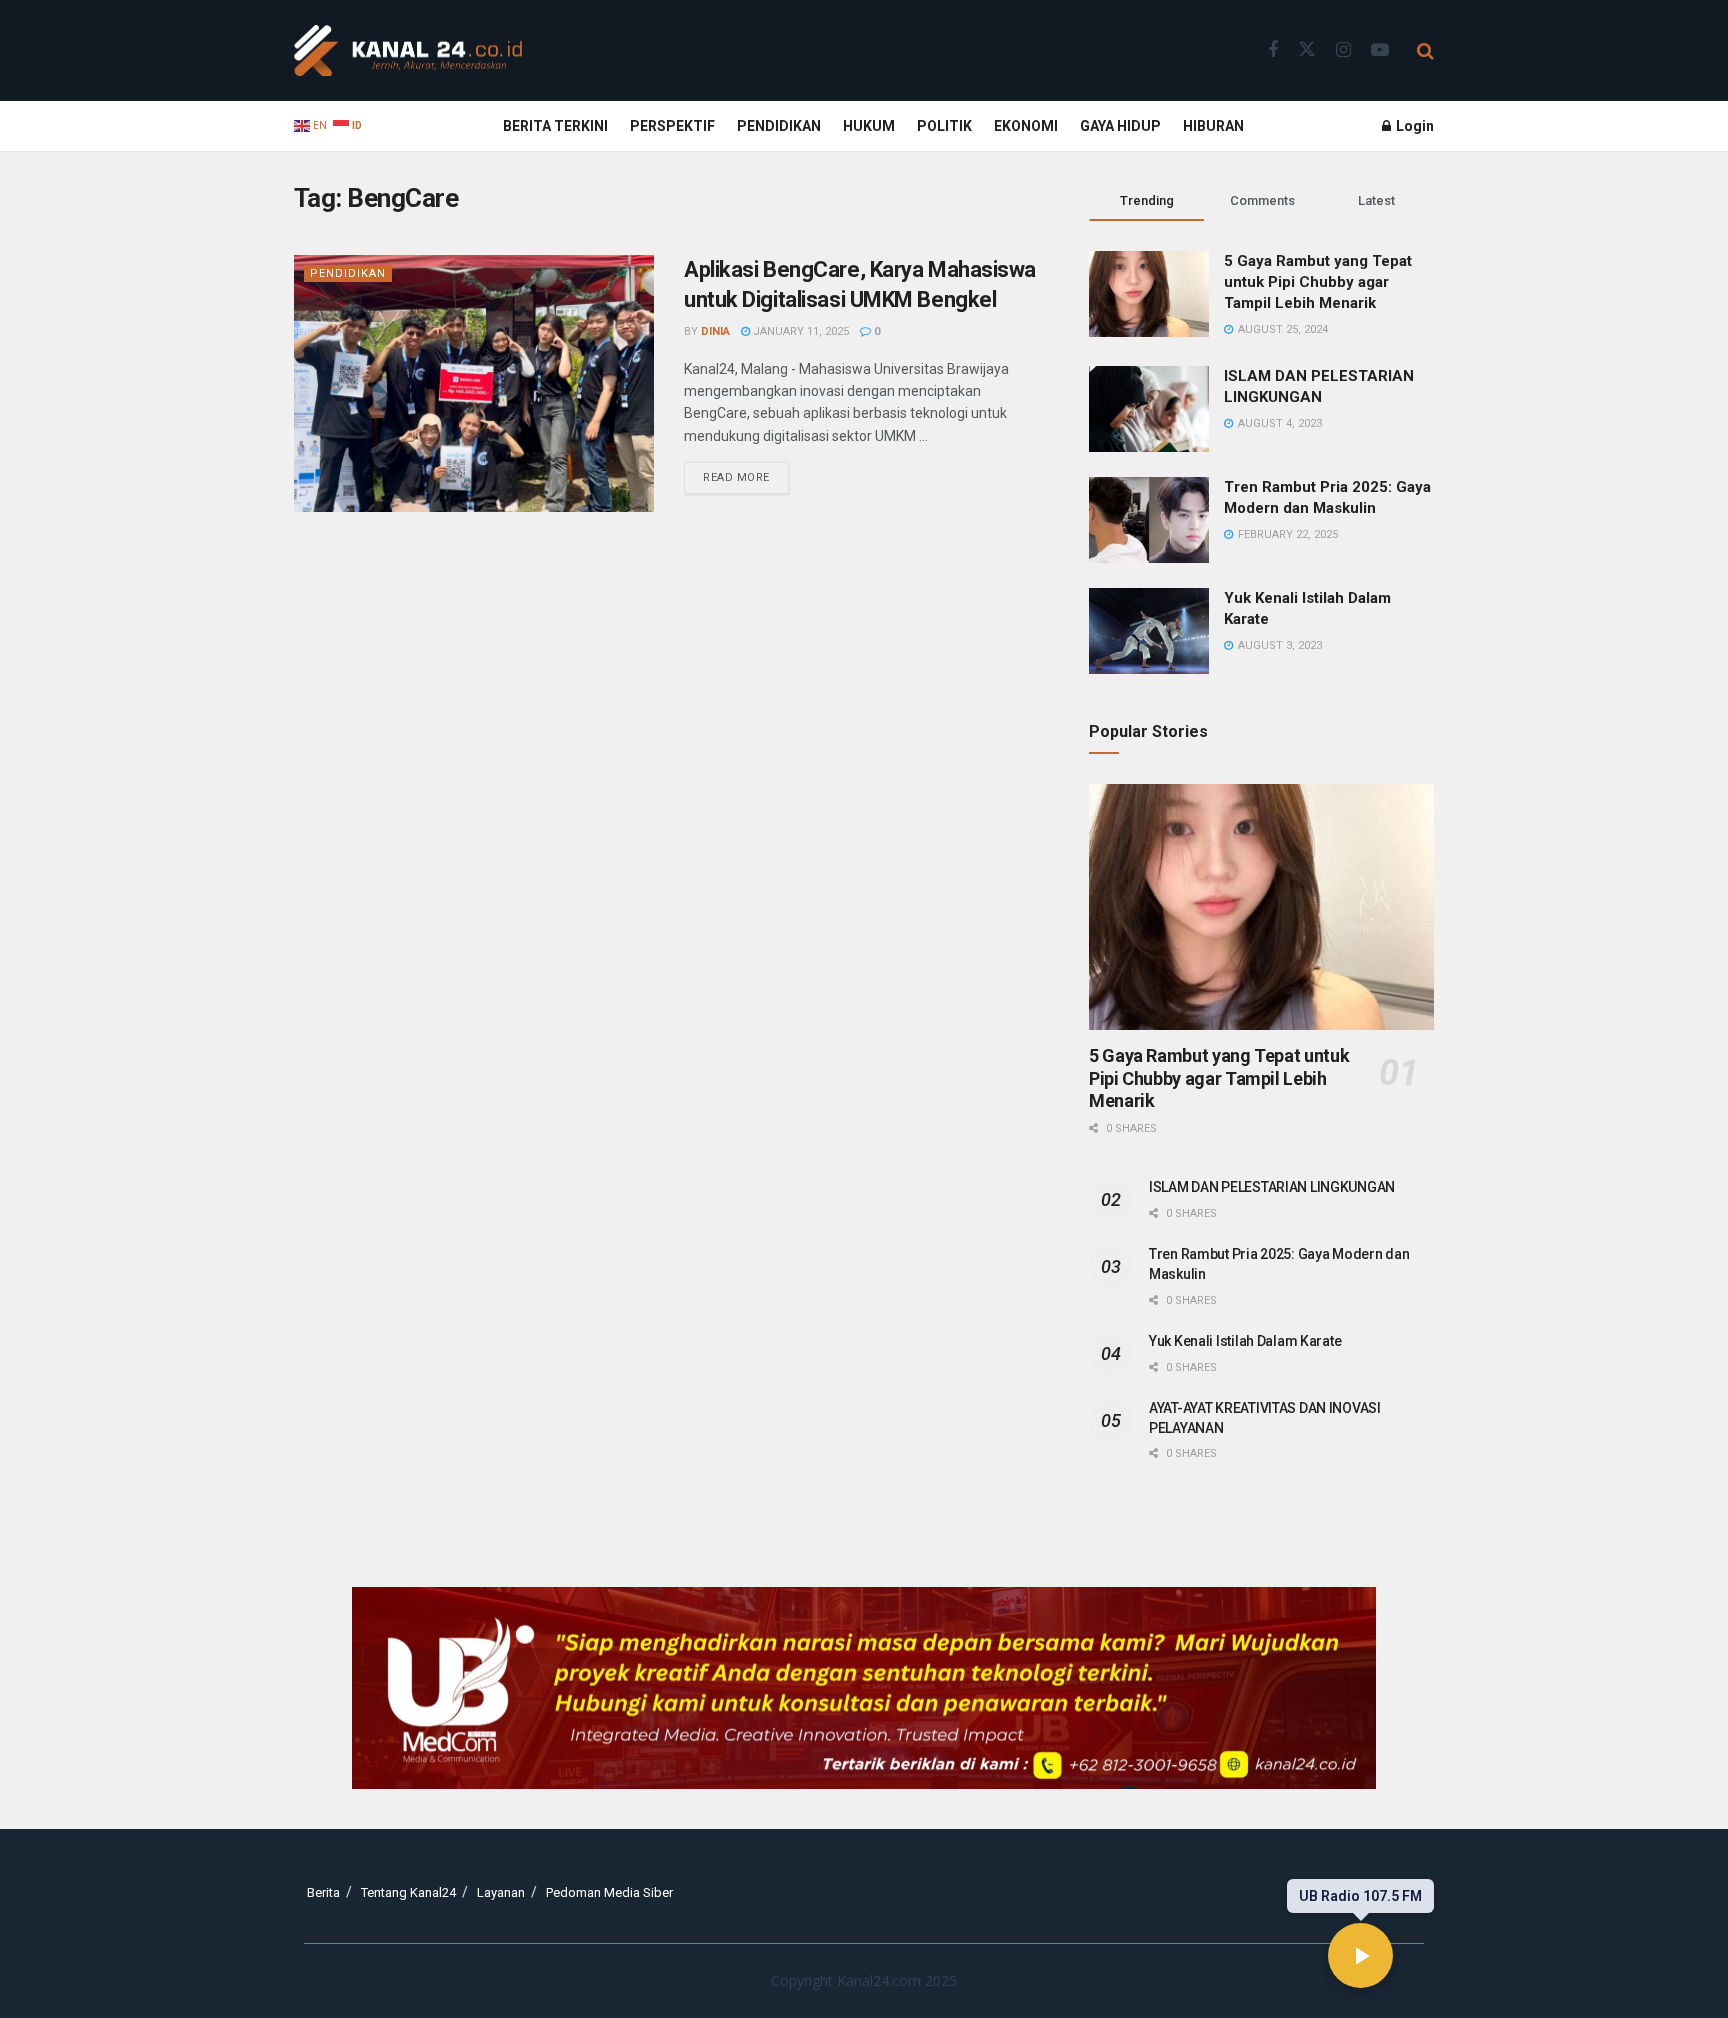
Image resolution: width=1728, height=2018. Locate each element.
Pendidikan (779, 126)
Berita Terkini (555, 126)
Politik (944, 126)
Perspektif (672, 126)
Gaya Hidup (1120, 126)
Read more (746, 473)
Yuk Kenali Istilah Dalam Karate (1245, 1341)
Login (1413, 126)
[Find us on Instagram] (1343, 50)
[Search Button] (1425, 51)
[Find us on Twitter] (1307, 50)
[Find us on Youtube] (1380, 50)
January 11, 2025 (799, 331)
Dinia (715, 331)
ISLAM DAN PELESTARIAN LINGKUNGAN (1272, 1187)
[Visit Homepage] (408, 51)
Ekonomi (1026, 126)
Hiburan (1213, 126)
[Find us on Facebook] (1273, 50)
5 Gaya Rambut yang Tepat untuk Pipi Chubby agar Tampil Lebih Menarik (1318, 282)
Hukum (869, 126)
